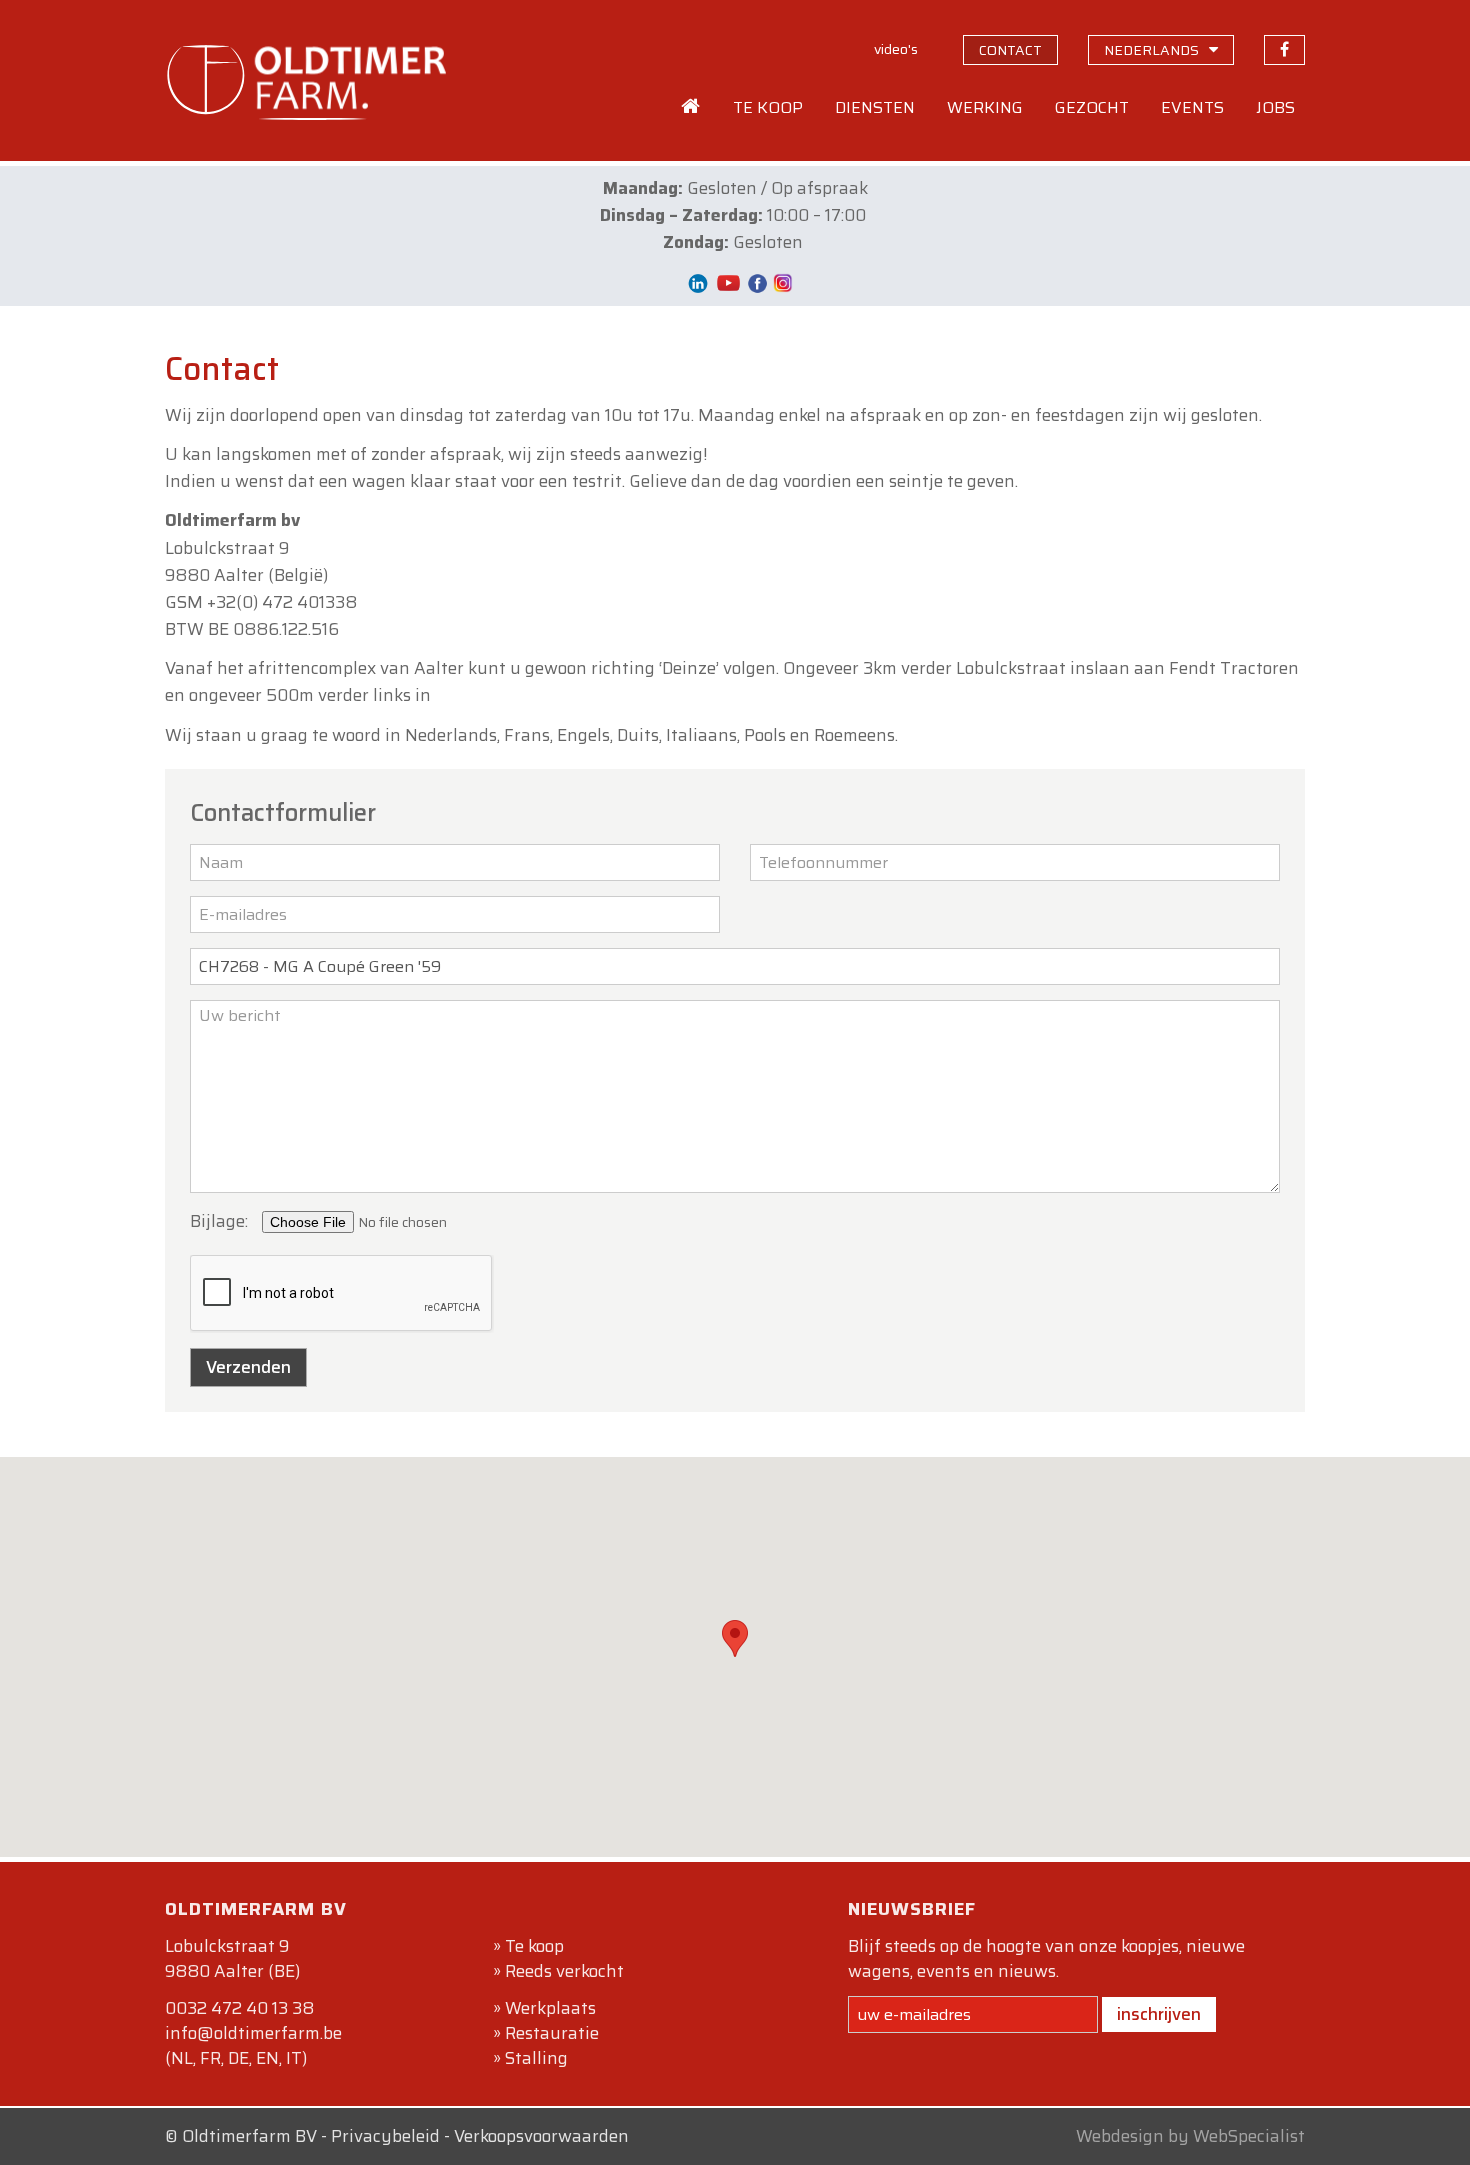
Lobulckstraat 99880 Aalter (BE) (232, 1958)
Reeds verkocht (564, 1971)
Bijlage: (219, 1221)
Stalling (536, 2058)
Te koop (534, 1946)
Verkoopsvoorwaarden (541, 2136)
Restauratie (552, 2033)
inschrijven (1159, 2014)
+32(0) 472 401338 (282, 602)
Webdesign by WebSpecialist (1190, 2136)
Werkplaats (550, 2008)
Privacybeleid (385, 2136)
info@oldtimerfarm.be (253, 2033)
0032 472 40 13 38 (239, 2008)
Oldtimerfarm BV (249, 2136)
